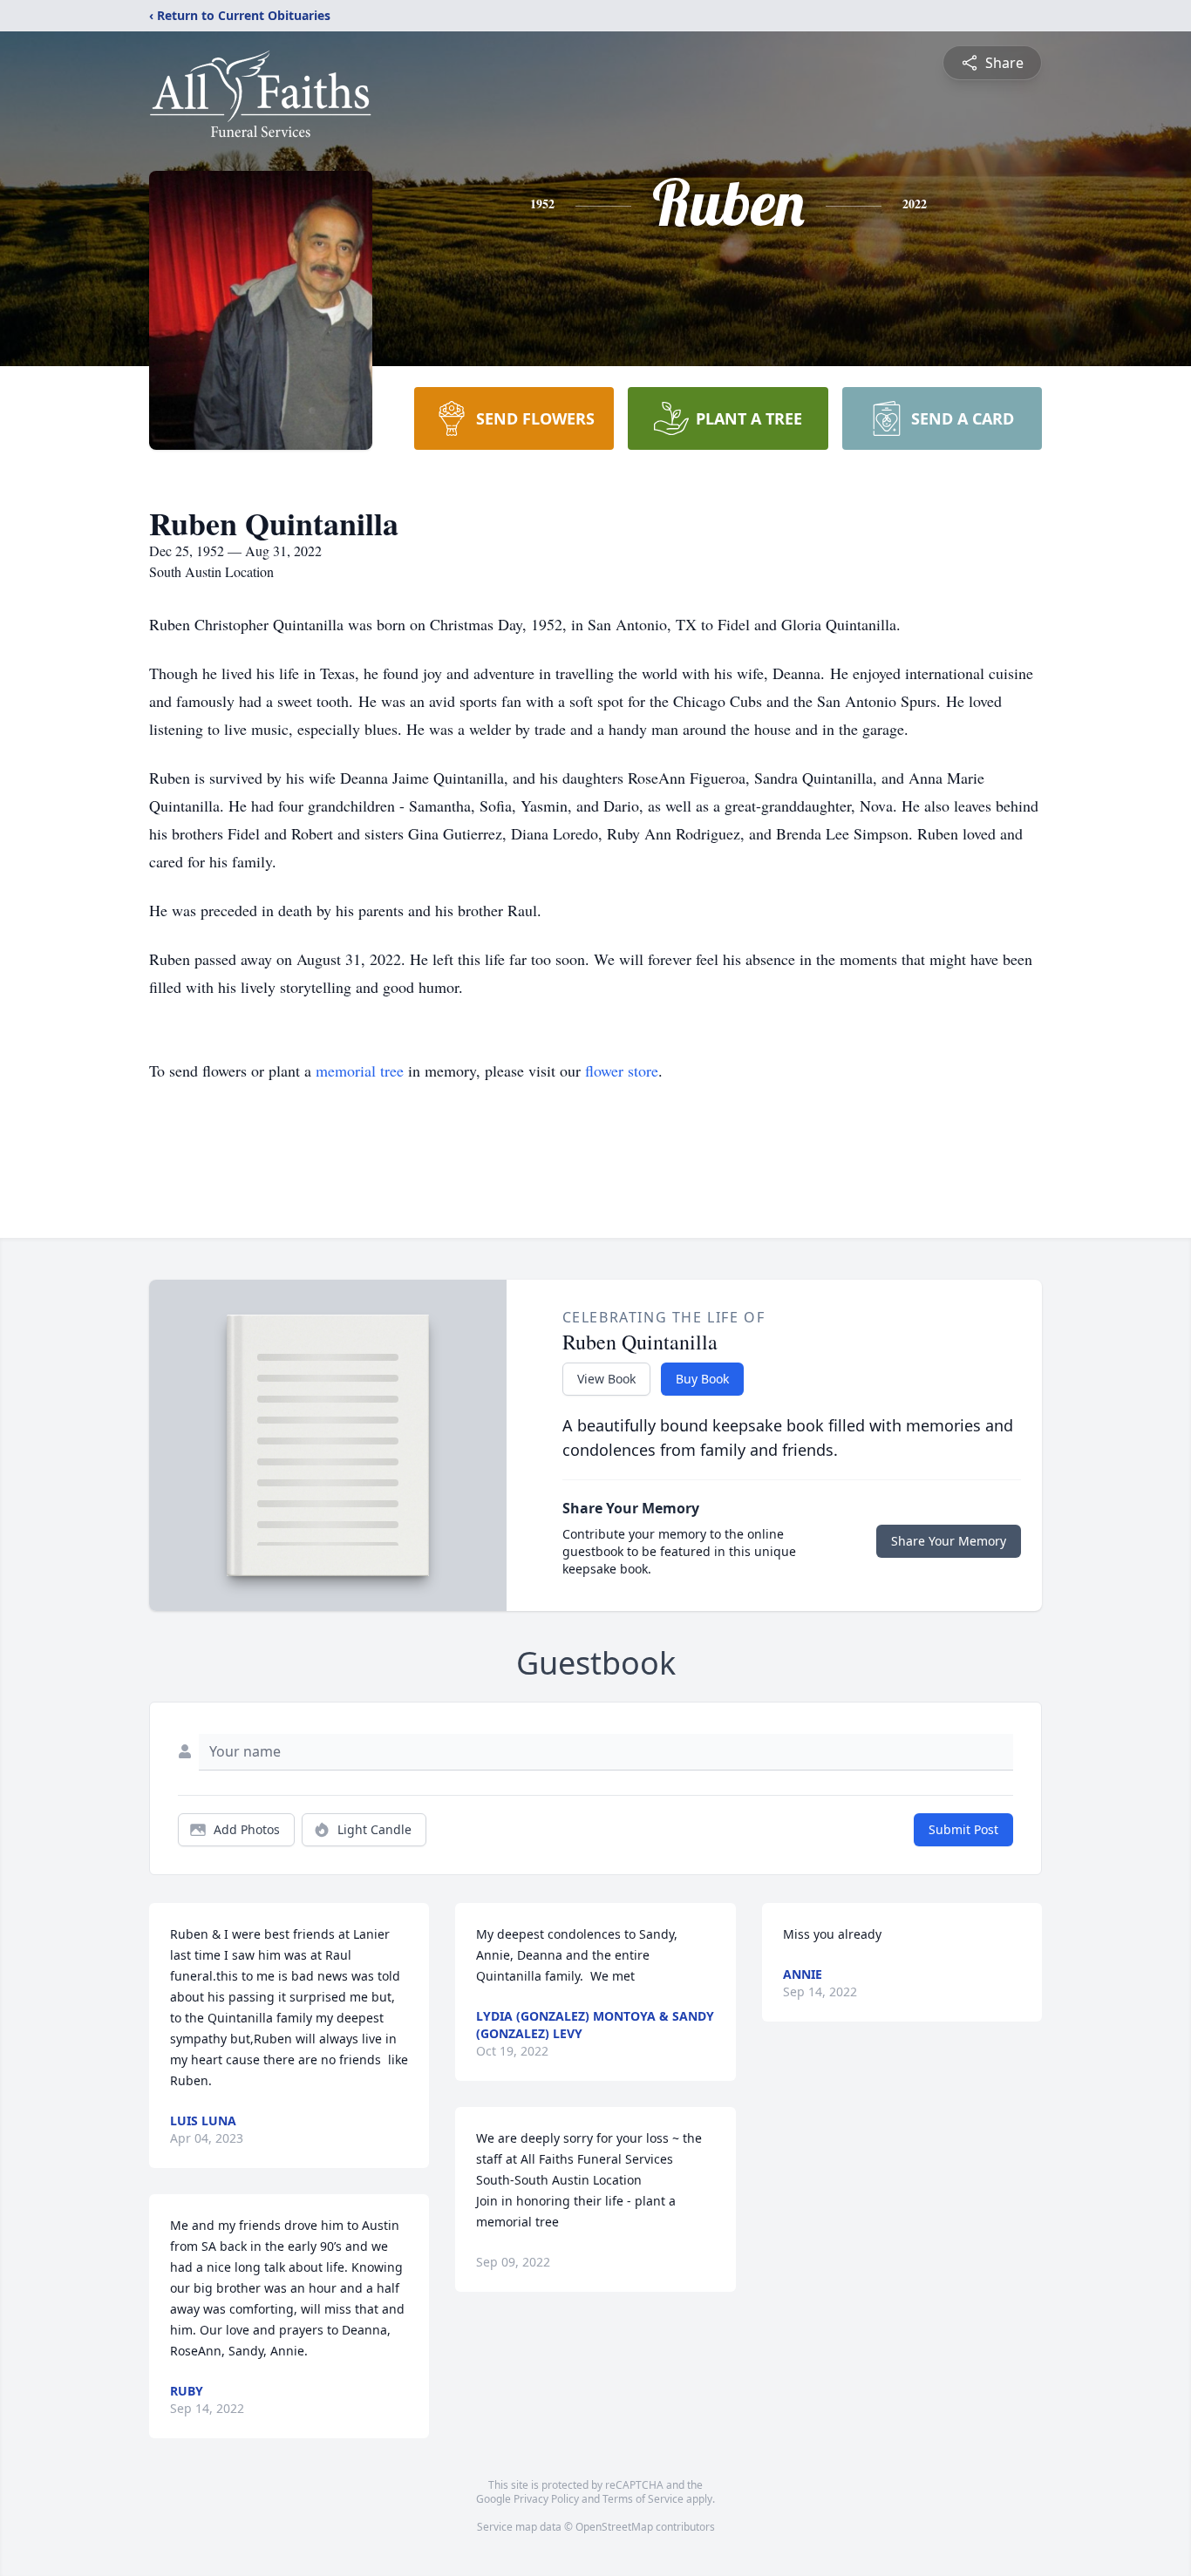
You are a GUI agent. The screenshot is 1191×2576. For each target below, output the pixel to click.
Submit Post (963, 1829)
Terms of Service (643, 2499)
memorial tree (360, 1071)
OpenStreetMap (614, 2527)
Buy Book (702, 1379)
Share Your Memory (949, 1541)
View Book (606, 1379)
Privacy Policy (546, 2499)
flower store (622, 1071)
